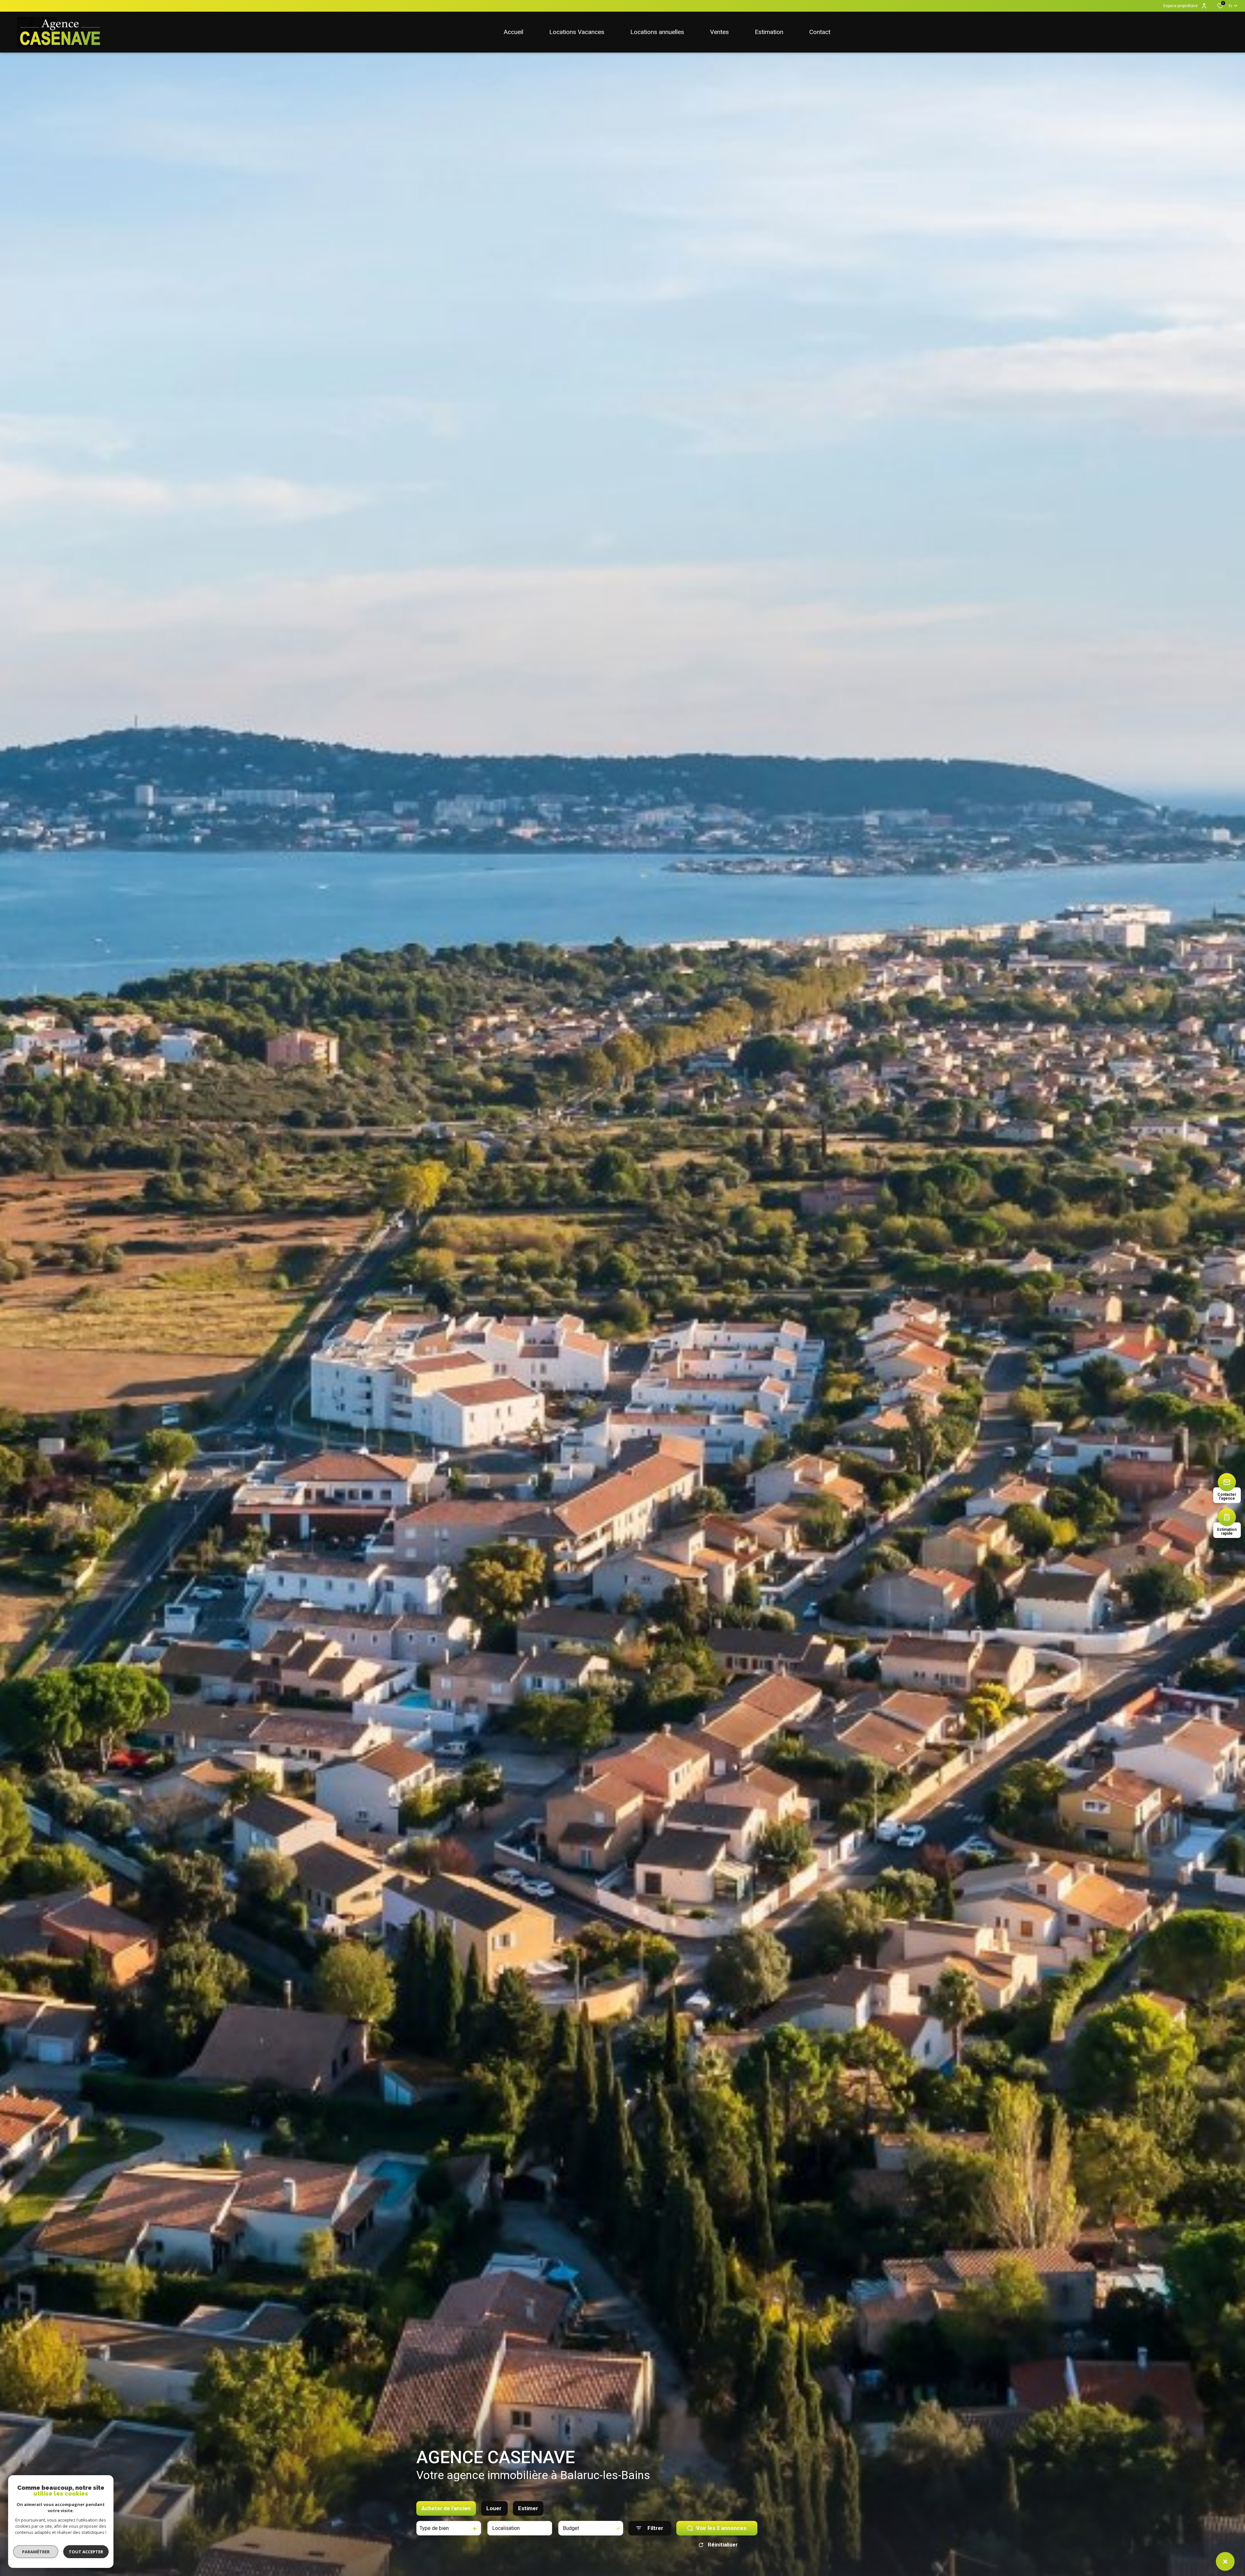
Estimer (528, 2508)
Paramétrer (36, 2552)
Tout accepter (86, 2552)
